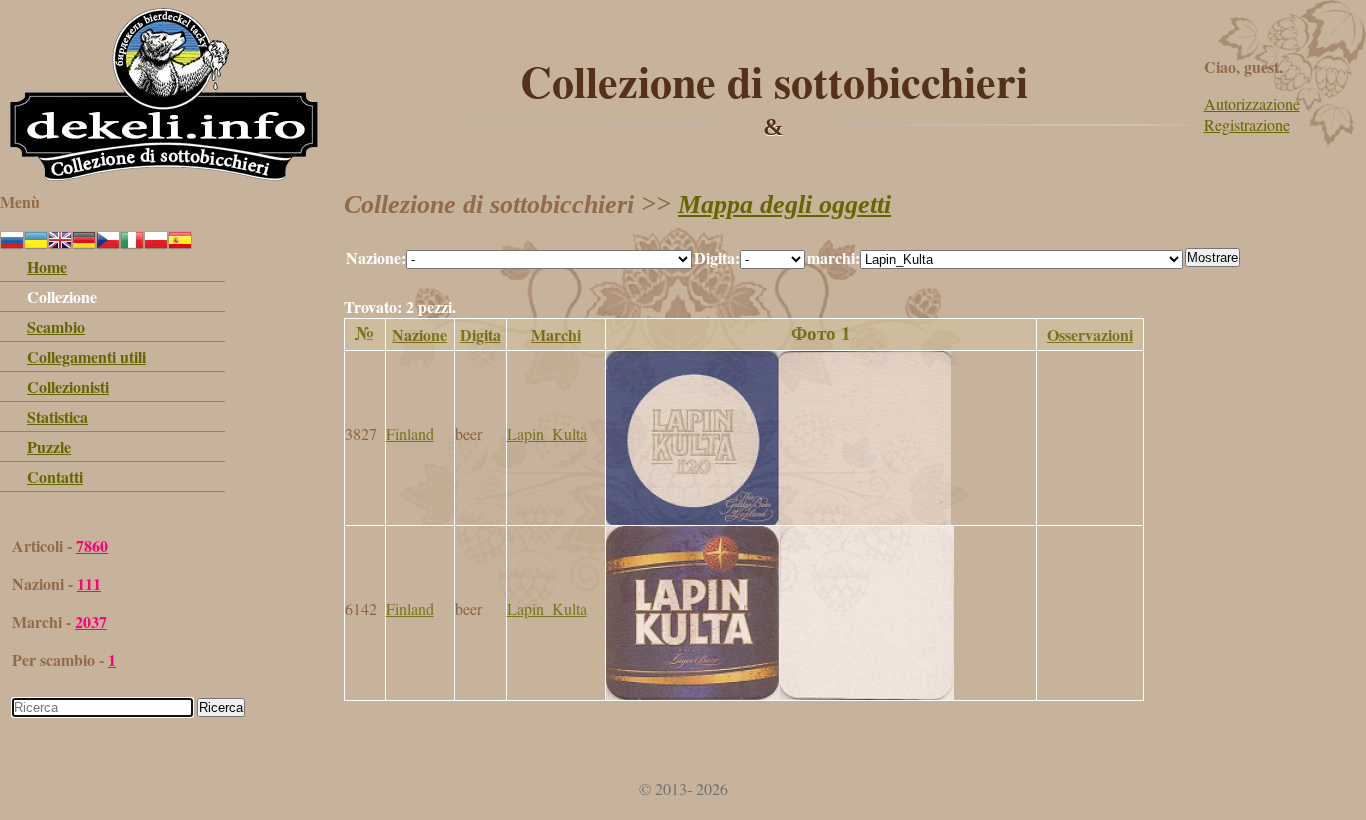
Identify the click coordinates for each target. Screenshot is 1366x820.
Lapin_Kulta (547, 433)
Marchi (556, 334)
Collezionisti (68, 386)
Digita (480, 334)
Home (47, 266)
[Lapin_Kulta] (778, 518)
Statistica (57, 416)
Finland (410, 433)
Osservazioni (1090, 334)
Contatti (55, 476)
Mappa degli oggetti (784, 204)
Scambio (56, 326)
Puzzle (49, 446)
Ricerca (221, 707)
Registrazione (1247, 124)
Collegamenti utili (86, 356)
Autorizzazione (1252, 103)
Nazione (419, 334)
